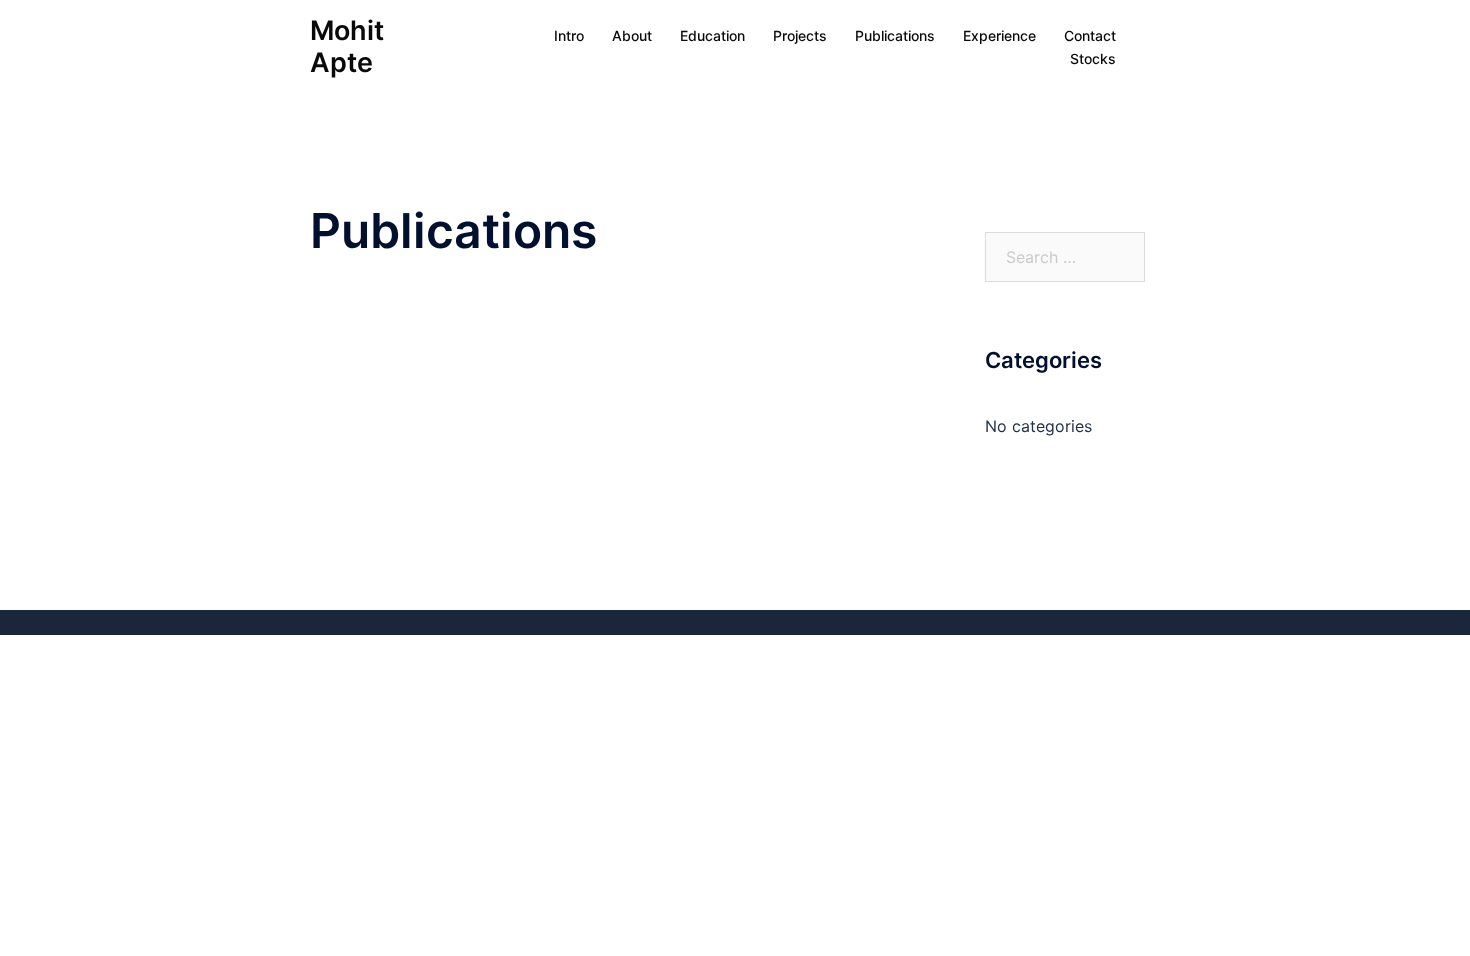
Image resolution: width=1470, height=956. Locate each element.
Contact (1090, 35)
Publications (895, 35)
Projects (800, 35)
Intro (569, 35)
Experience (999, 35)
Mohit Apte (347, 46)
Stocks (1093, 58)
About (632, 35)
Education (712, 35)
